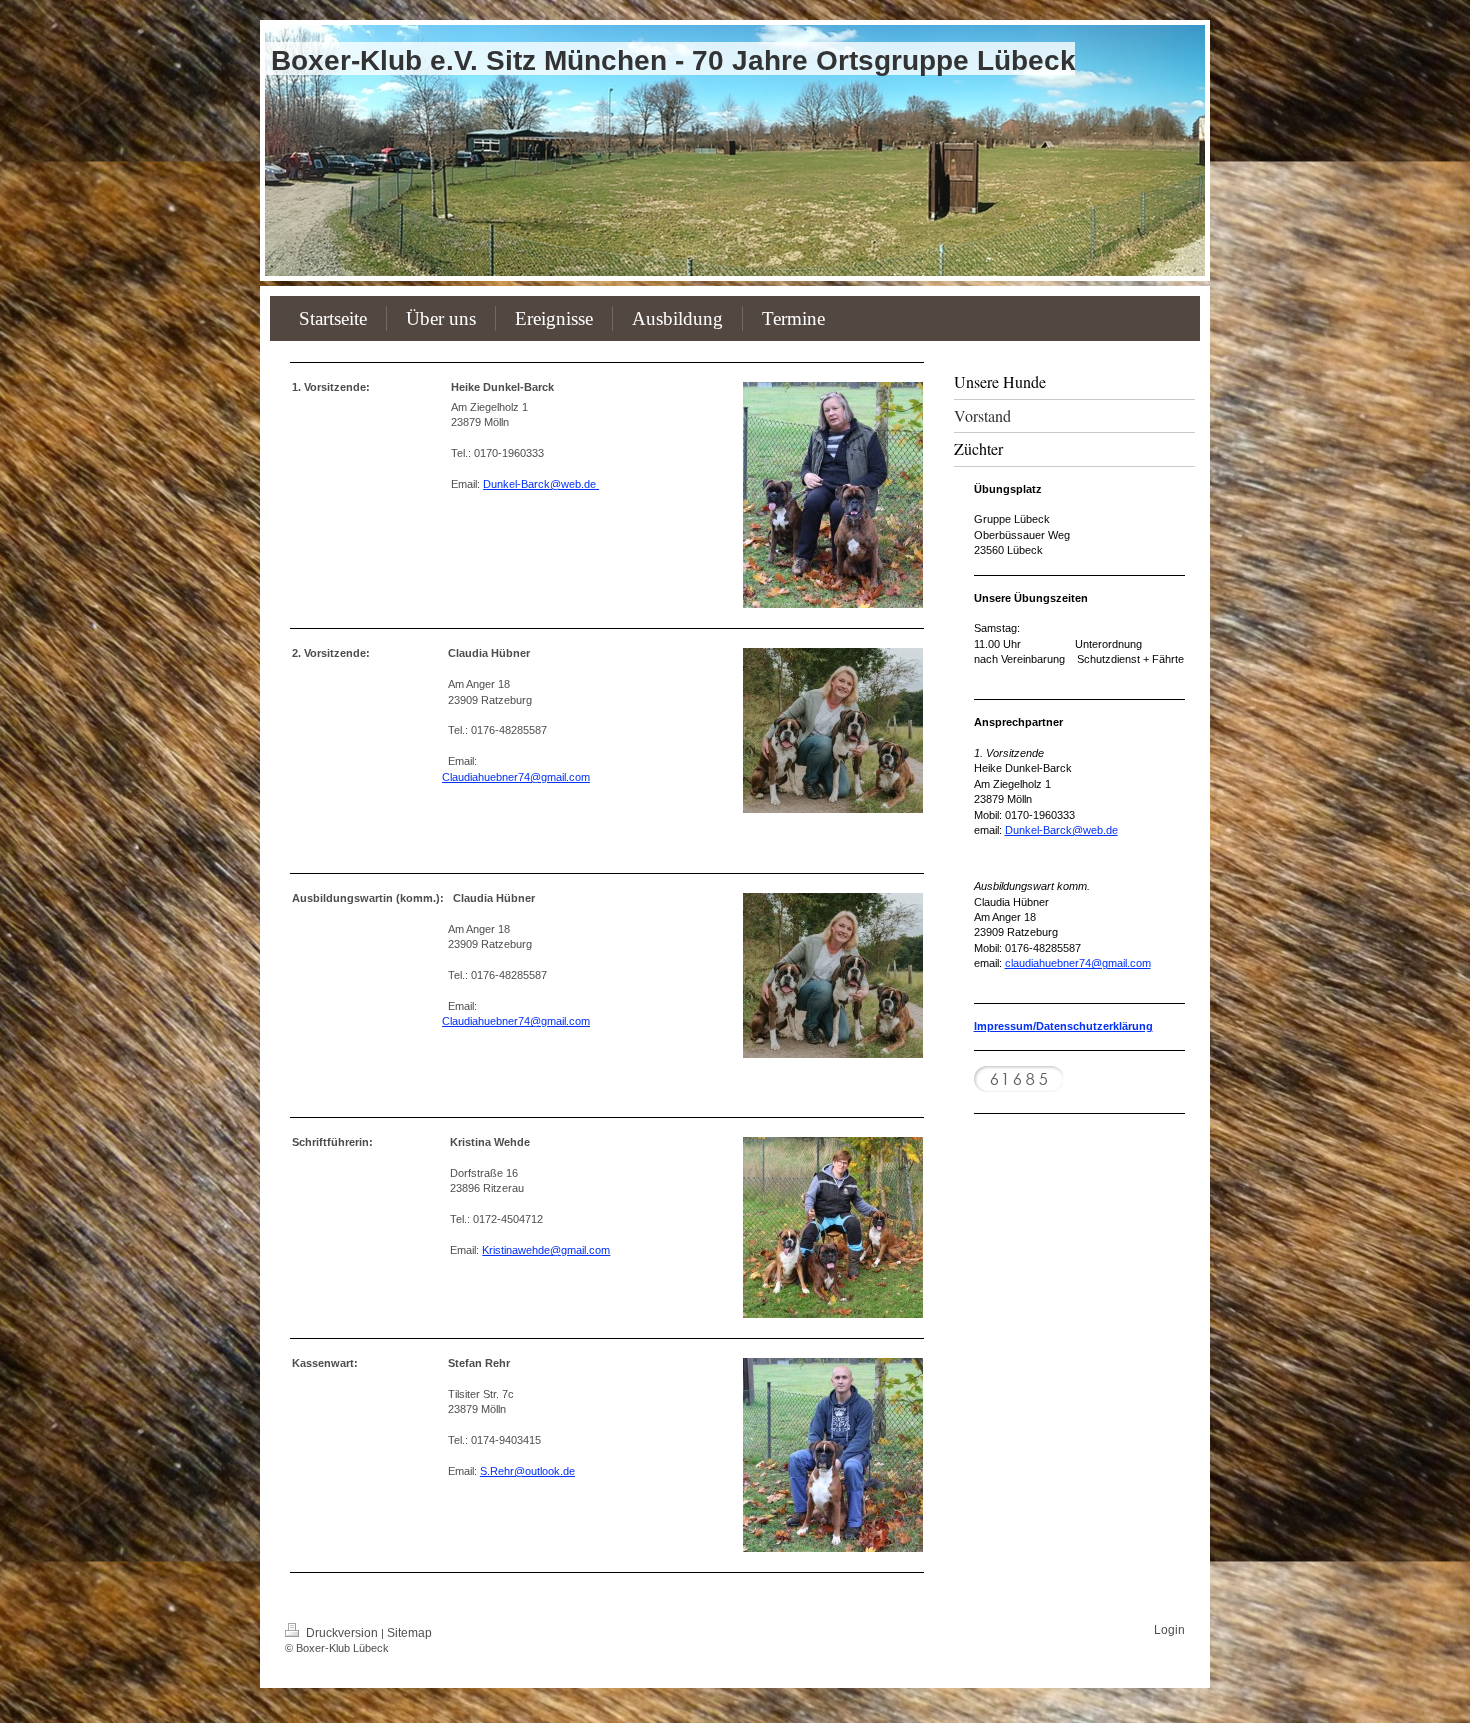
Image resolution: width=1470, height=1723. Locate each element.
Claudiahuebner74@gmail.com (516, 777)
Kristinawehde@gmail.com (546, 1250)
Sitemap (409, 1633)
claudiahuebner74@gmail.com (1078, 963)
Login (1169, 1630)
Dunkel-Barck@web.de (541, 484)
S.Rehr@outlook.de (527, 1471)
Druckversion (342, 1633)
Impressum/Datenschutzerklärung (1063, 1026)
